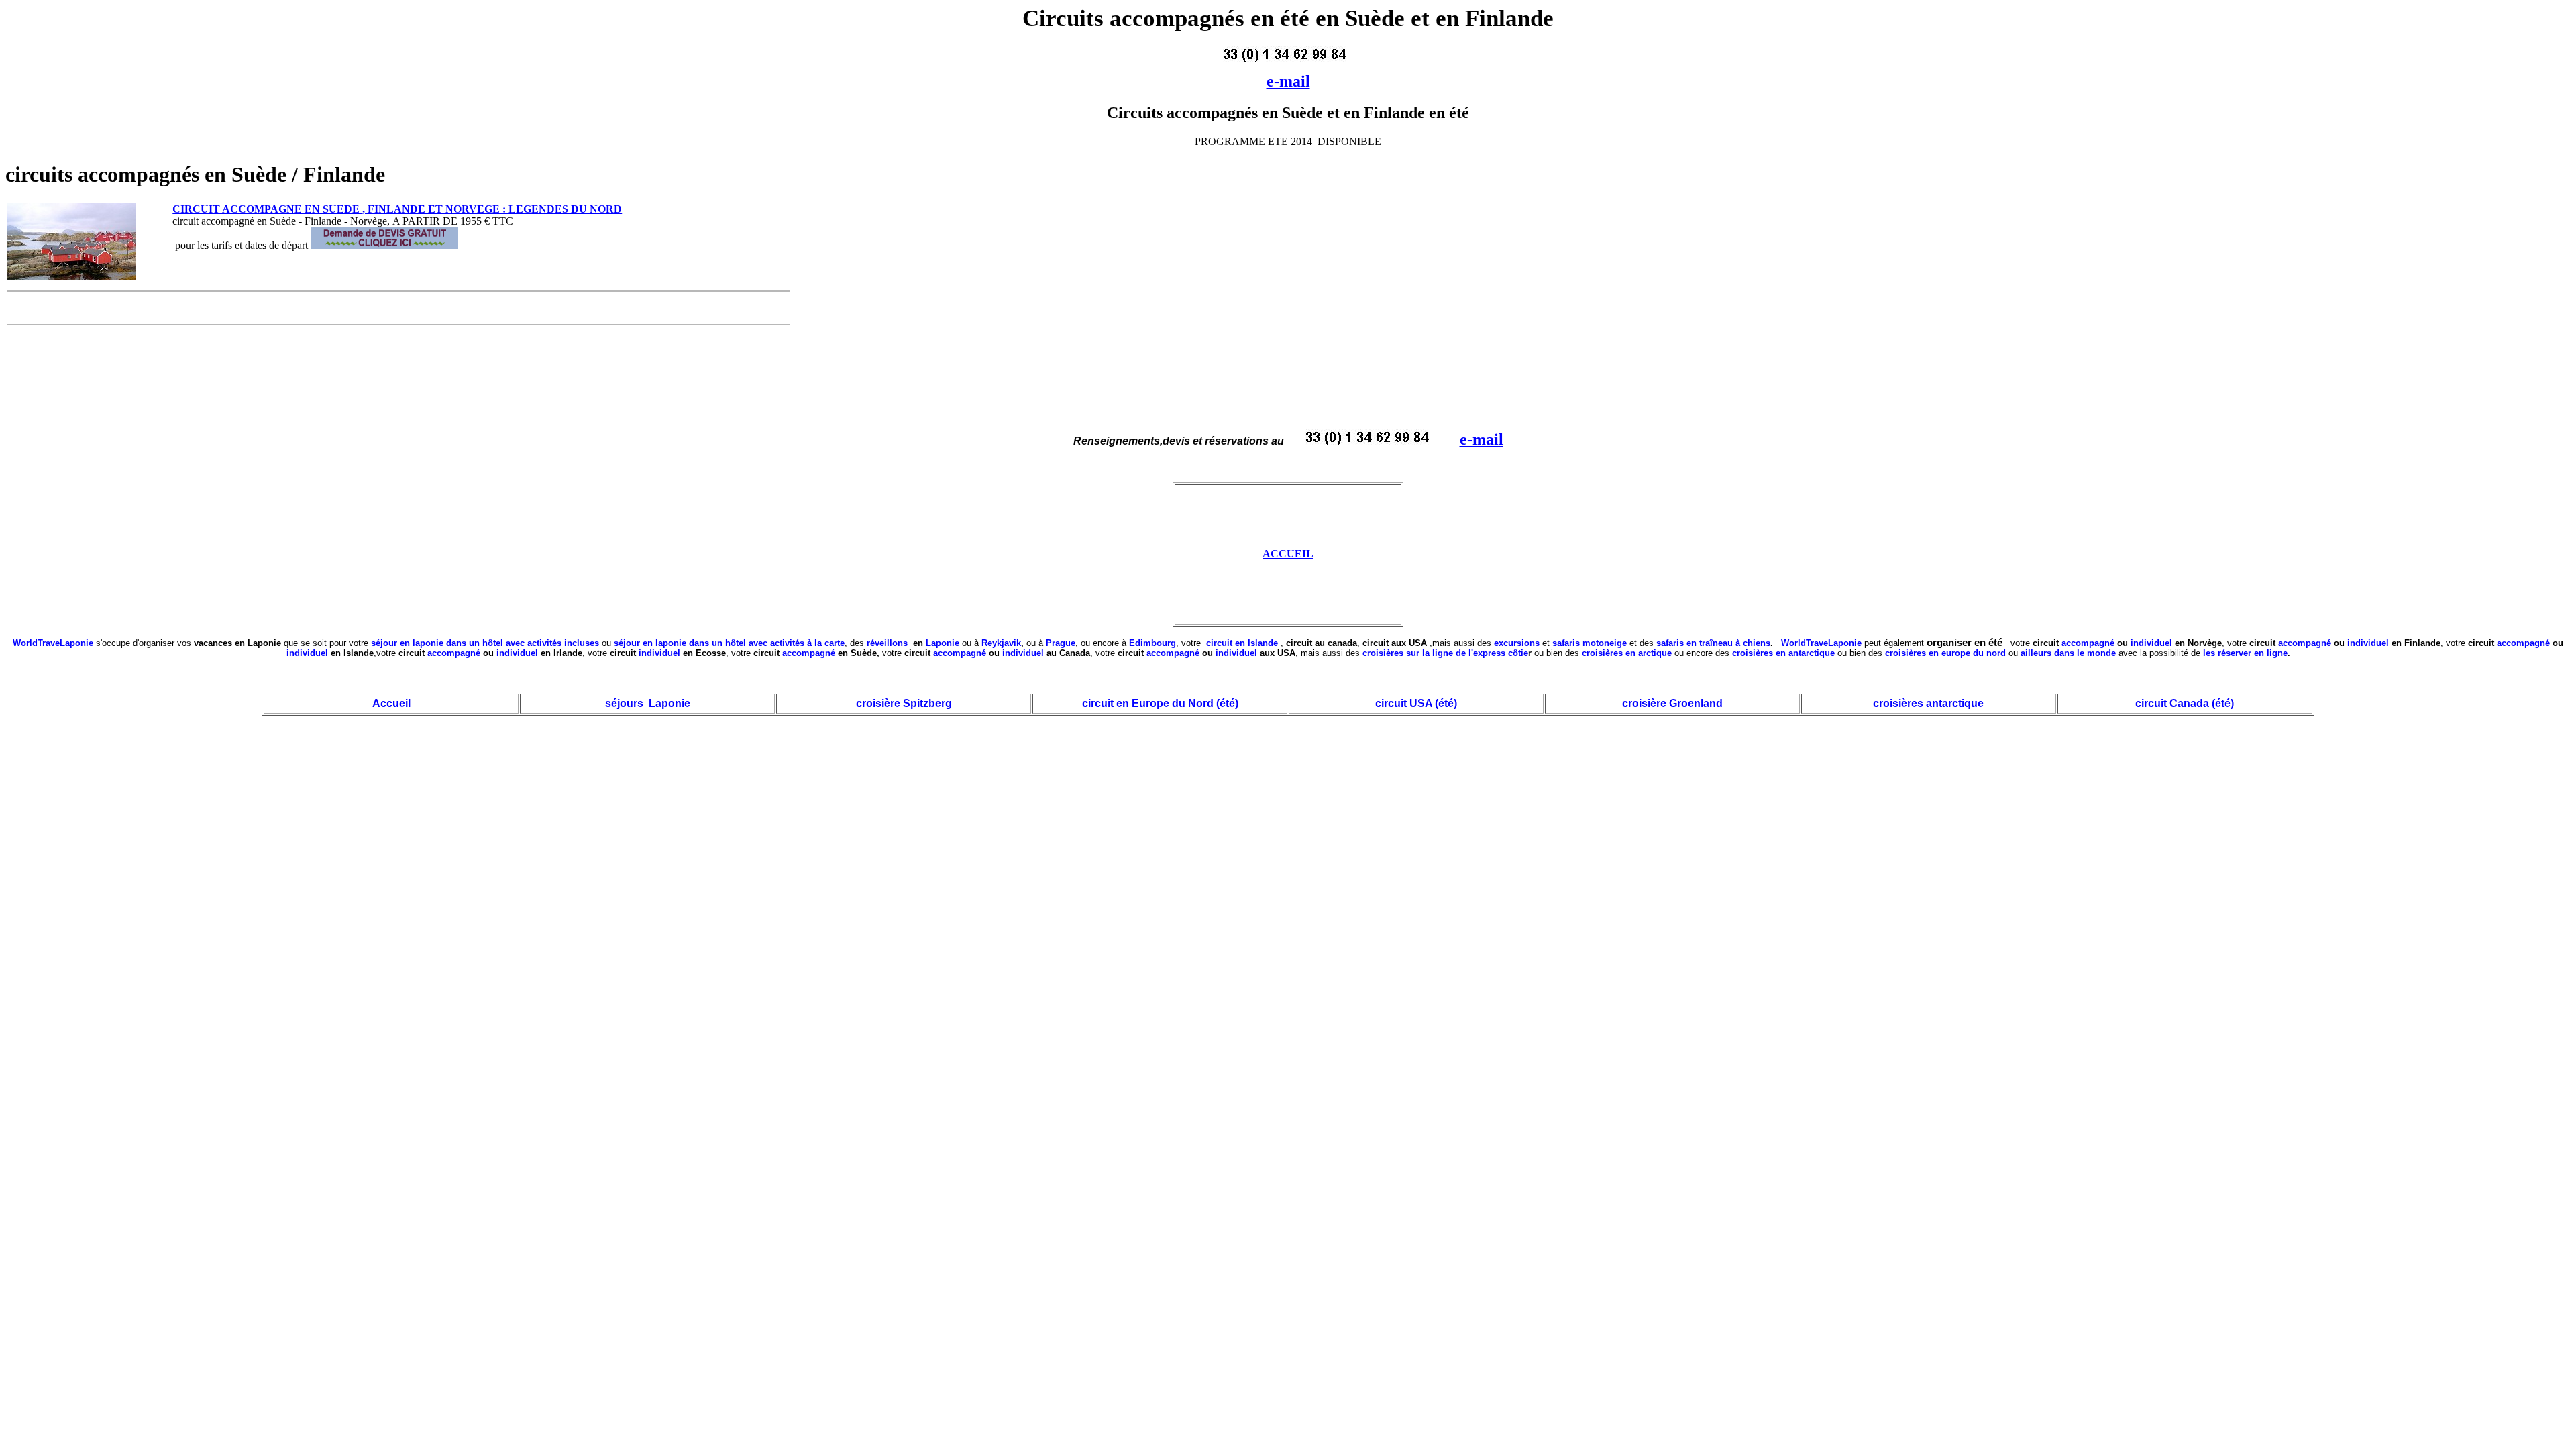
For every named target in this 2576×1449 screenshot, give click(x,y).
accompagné (2088, 643)
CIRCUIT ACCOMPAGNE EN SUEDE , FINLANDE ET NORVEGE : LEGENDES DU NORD (397, 209)
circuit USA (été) (1416, 703)
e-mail (1288, 81)
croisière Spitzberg (904, 703)
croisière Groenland (1672, 703)
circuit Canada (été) (2185, 703)
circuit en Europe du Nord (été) (1160, 703)
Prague (1061, 643)
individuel (2151, 643)
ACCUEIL (1288, 554)
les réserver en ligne (2245, 653)
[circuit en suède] (72, 277)
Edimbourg (1152, 643)
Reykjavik (1001, 643)
